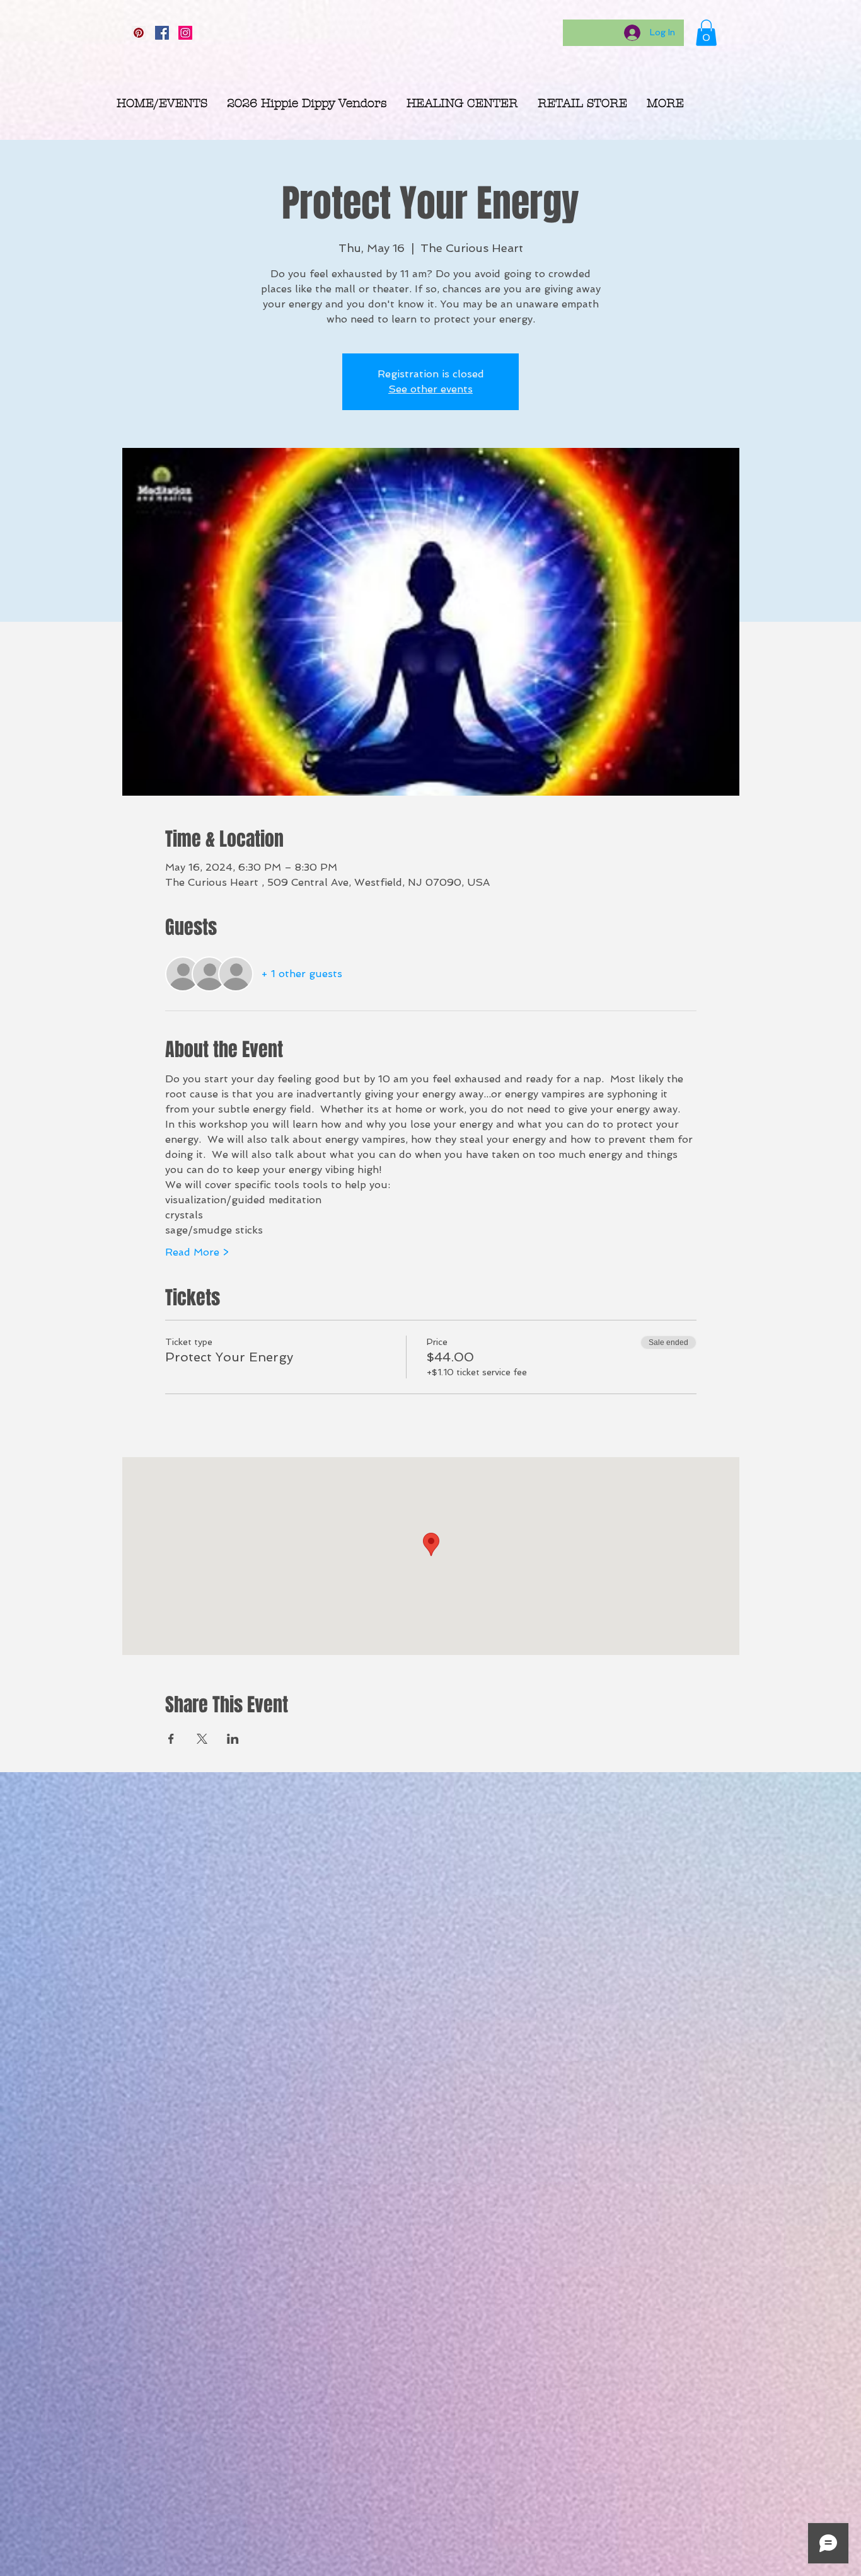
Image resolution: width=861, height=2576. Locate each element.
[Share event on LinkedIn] (233, 1739)
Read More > (197, 1252)
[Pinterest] (139, 33)
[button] (706, 33)
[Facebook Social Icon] (162, 33)
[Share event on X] (202, 1739)
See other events (430, 389)
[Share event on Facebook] (171, 1739)
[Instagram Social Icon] (185, 33)
